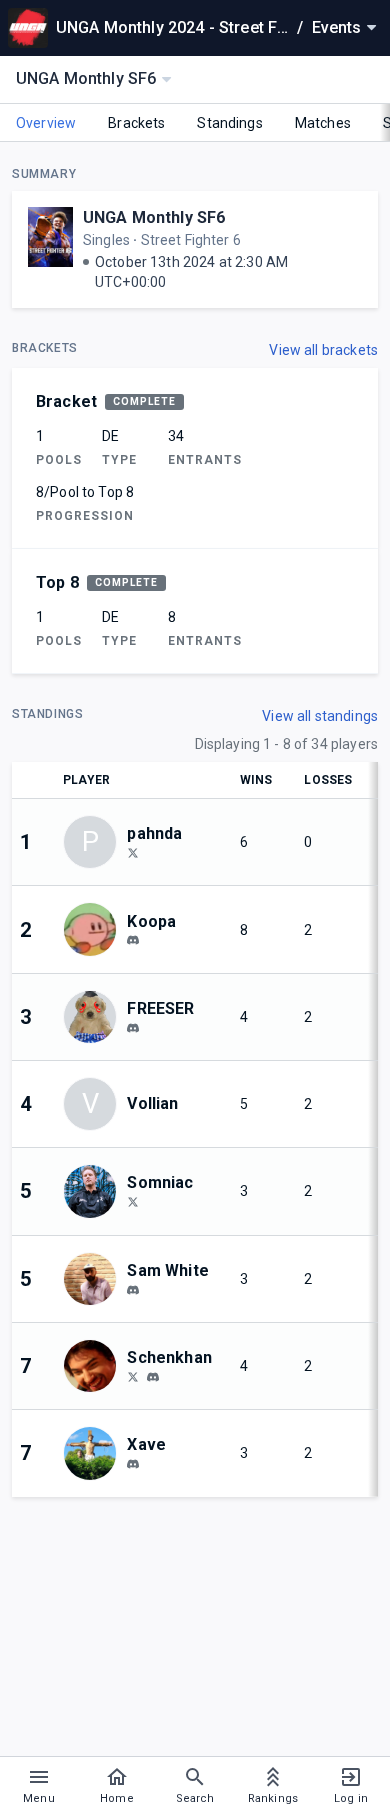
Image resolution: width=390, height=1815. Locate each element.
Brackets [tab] (136, 123)
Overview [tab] (46, 123)
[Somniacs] (133, 1201)
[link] (133, 940)
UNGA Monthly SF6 (154, 217)
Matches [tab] (323, 123)
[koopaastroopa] (133, 941)
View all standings (320, 716)
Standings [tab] (229, 123)
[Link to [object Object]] (95, 929)
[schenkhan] (153, 1377)
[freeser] (133, 1028)
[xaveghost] (133, 1464)
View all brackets (323, 350)
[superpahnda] (133, 852)
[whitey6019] (133, 1290)
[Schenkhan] (133, 1376)
